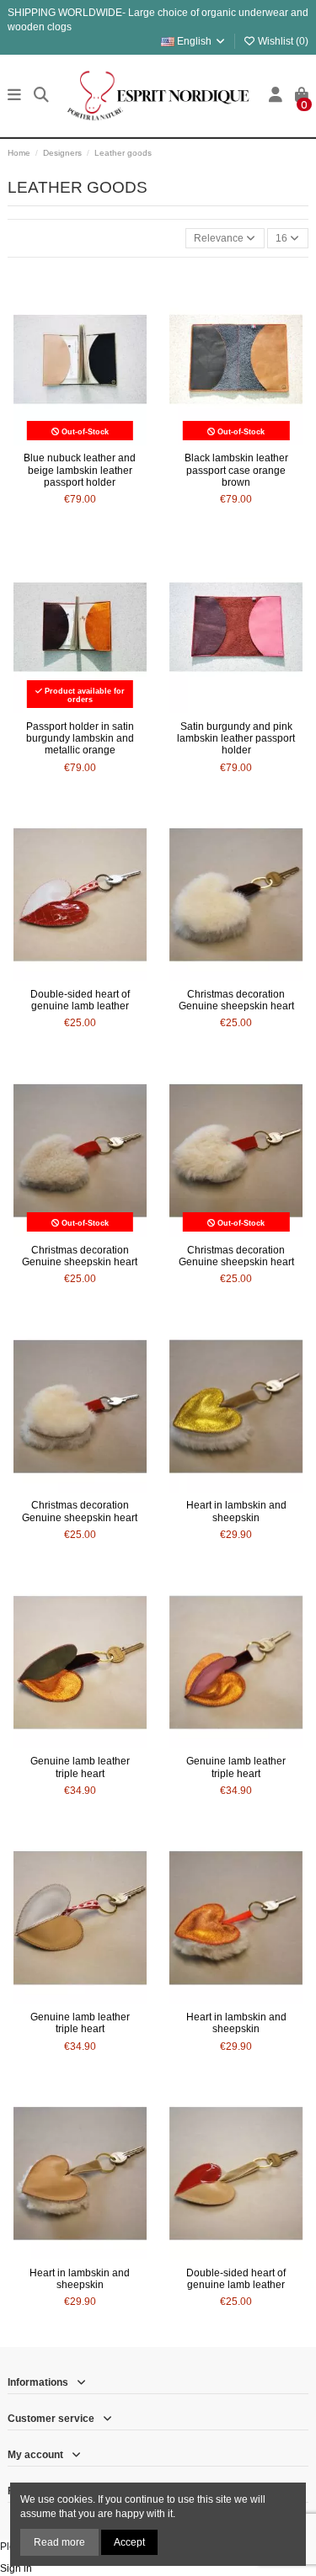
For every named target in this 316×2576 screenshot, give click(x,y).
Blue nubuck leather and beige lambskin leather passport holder (80, 470)
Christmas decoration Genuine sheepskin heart (236, 1000)
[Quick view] (100, 440)
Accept (129, 2542)
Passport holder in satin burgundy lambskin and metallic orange (80, 739)
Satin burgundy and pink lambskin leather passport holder (236, 739)
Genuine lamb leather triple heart (80, 1767)
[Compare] (79, 440)
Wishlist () (282, 41)
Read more (59, 2542)
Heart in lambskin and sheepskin (236, 1511)
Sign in (16, 2568)
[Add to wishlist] (59, 440)
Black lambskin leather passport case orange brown (236, 470)
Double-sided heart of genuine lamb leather (80, 1000)
